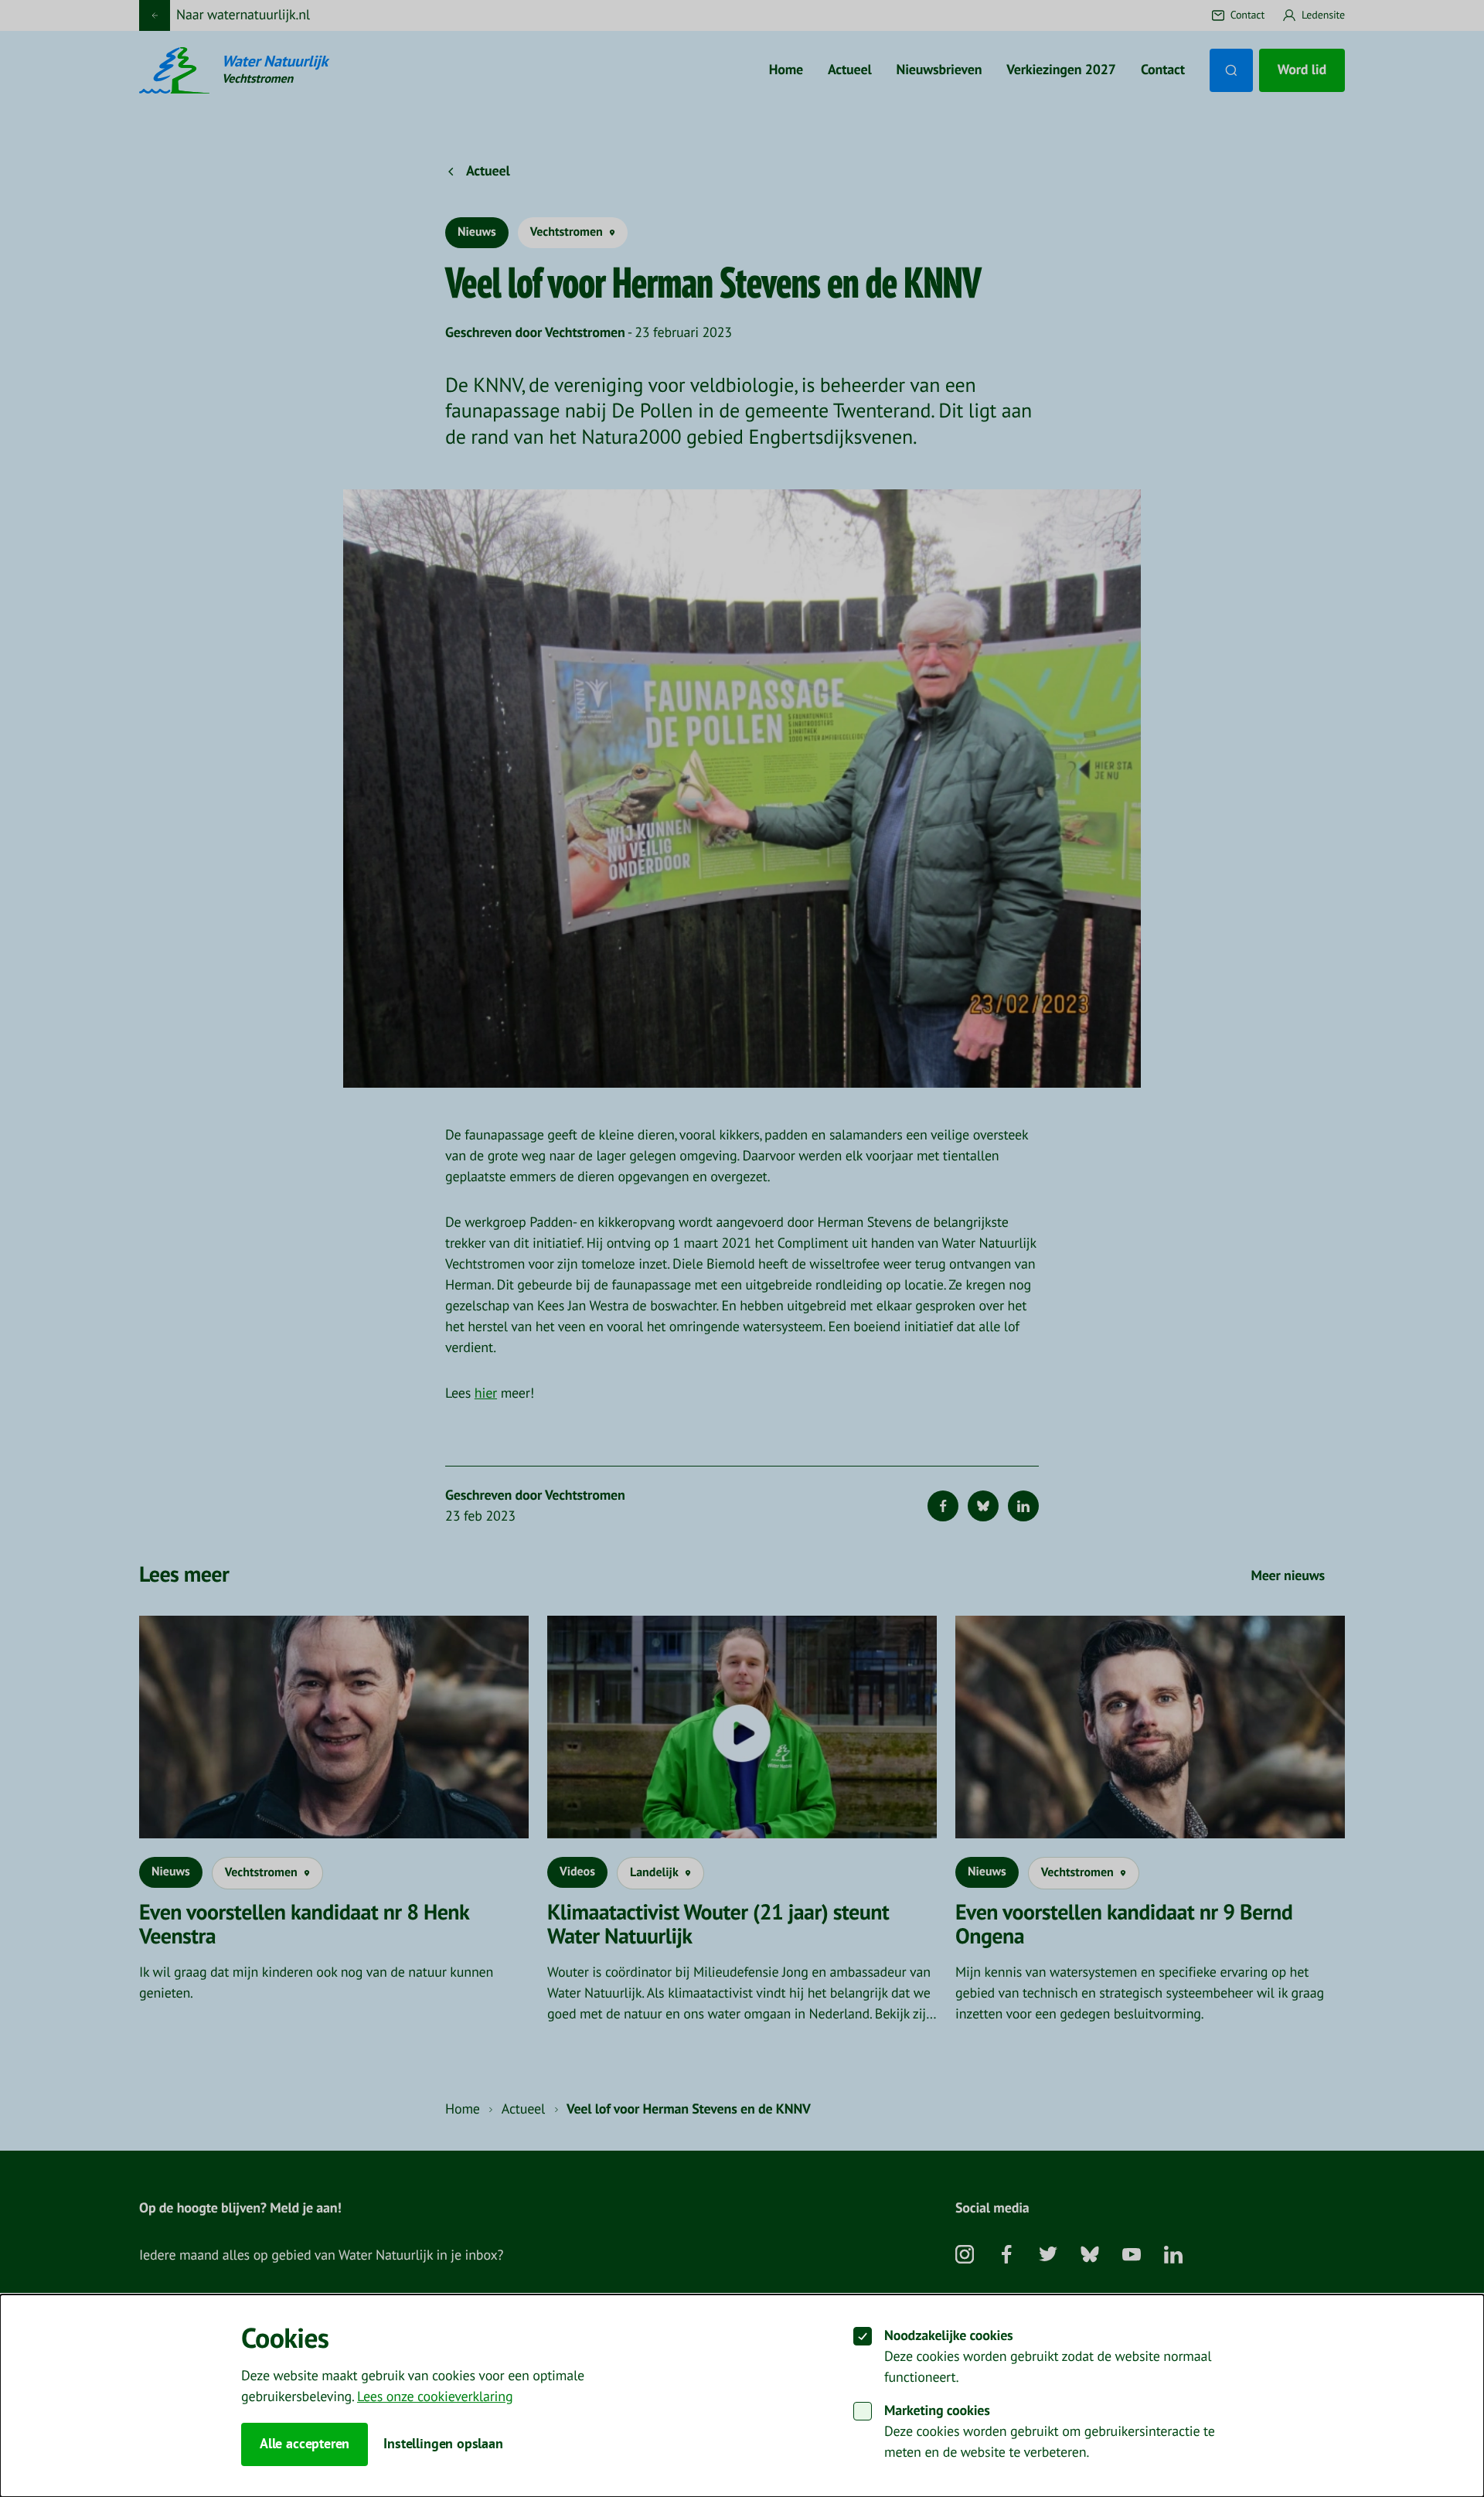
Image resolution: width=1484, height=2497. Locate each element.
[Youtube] (1132, 2260)
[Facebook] (943, 1506)
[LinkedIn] (1023, 1506)
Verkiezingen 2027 (1061, 70)
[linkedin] (1173, 2260)
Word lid (1302, 70)
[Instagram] (965, 2260)
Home (786, 70)
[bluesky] (1090, 2260)
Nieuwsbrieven (939, 70)
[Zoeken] (1231, 70)
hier (486, 1393)
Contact (1163, 70)
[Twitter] (1048, 2260)
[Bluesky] (983, 1506)
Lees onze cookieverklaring (435, 2397)
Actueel (850, 70)
